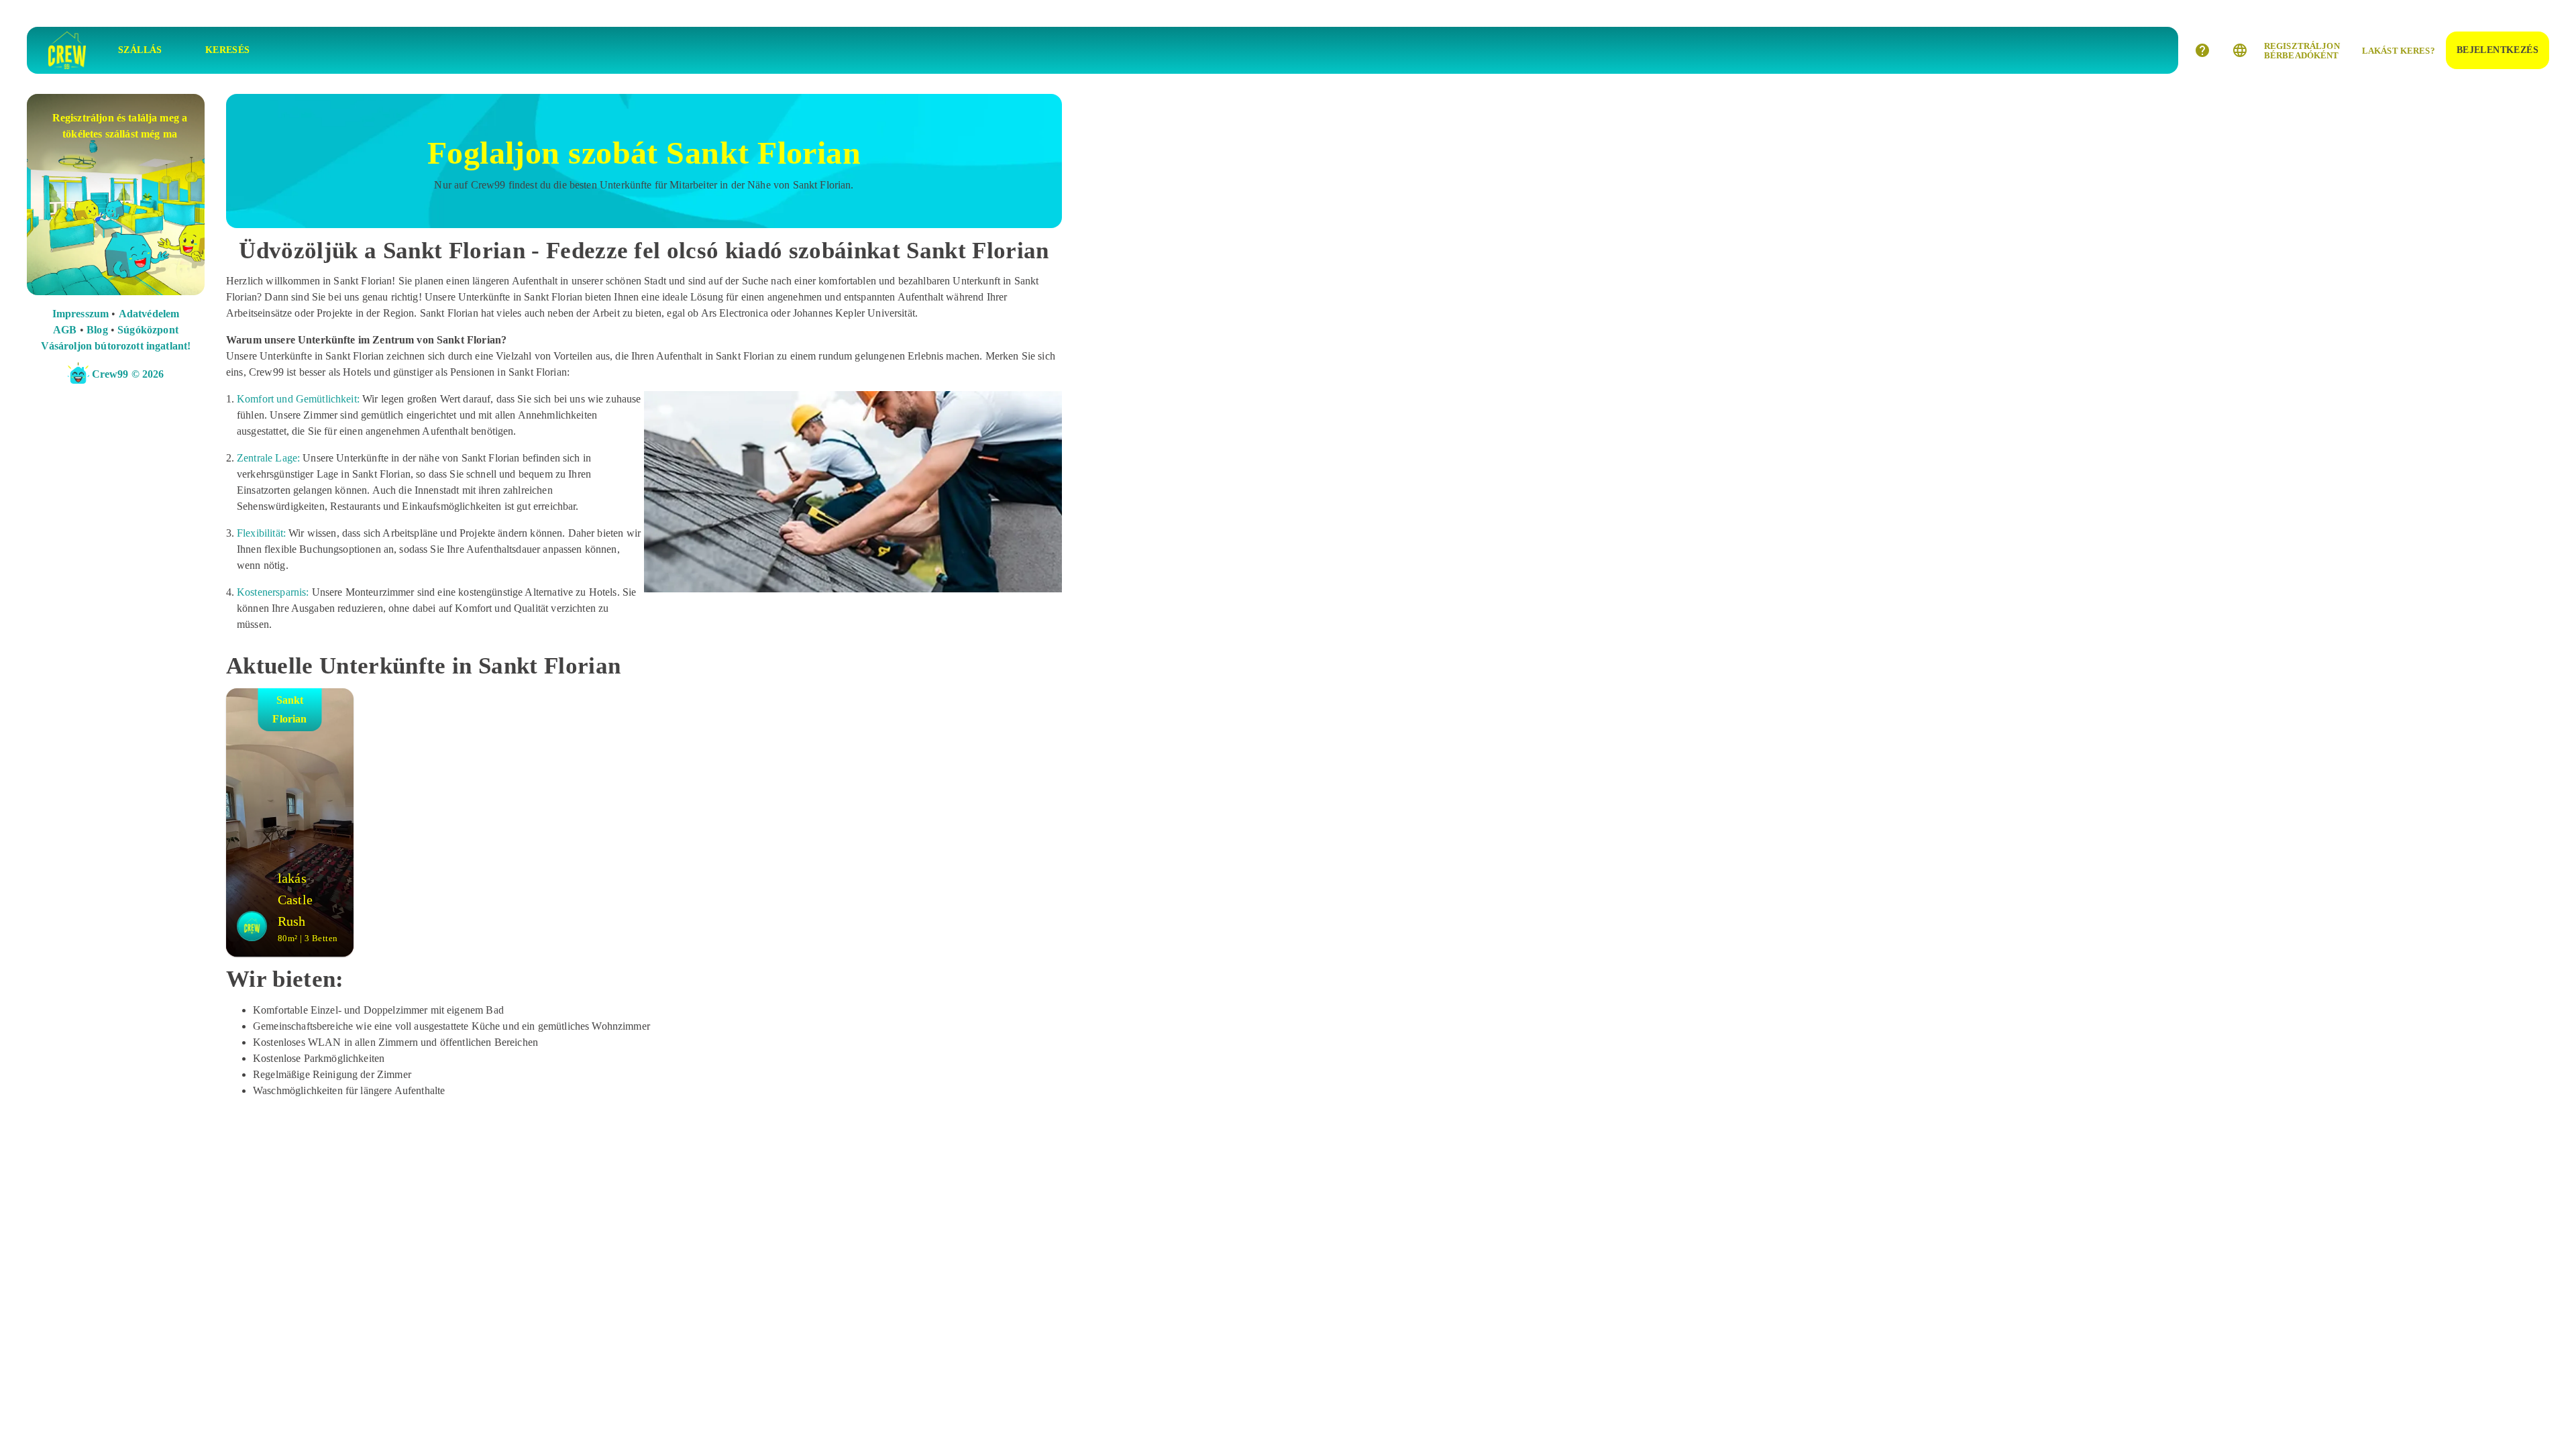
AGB (65, 330)
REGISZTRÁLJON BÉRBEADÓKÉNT (2302, 51)
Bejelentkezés (2498, 50)
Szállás (140, 50)
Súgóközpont (148, 330)
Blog (97, 330)
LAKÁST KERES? (2399, 51)
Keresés (228, 50)
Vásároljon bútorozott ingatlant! (116, 346)
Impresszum (81, 314)
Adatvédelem (149, 314)
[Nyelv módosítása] (2240, 50)
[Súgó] (2202, 50)
